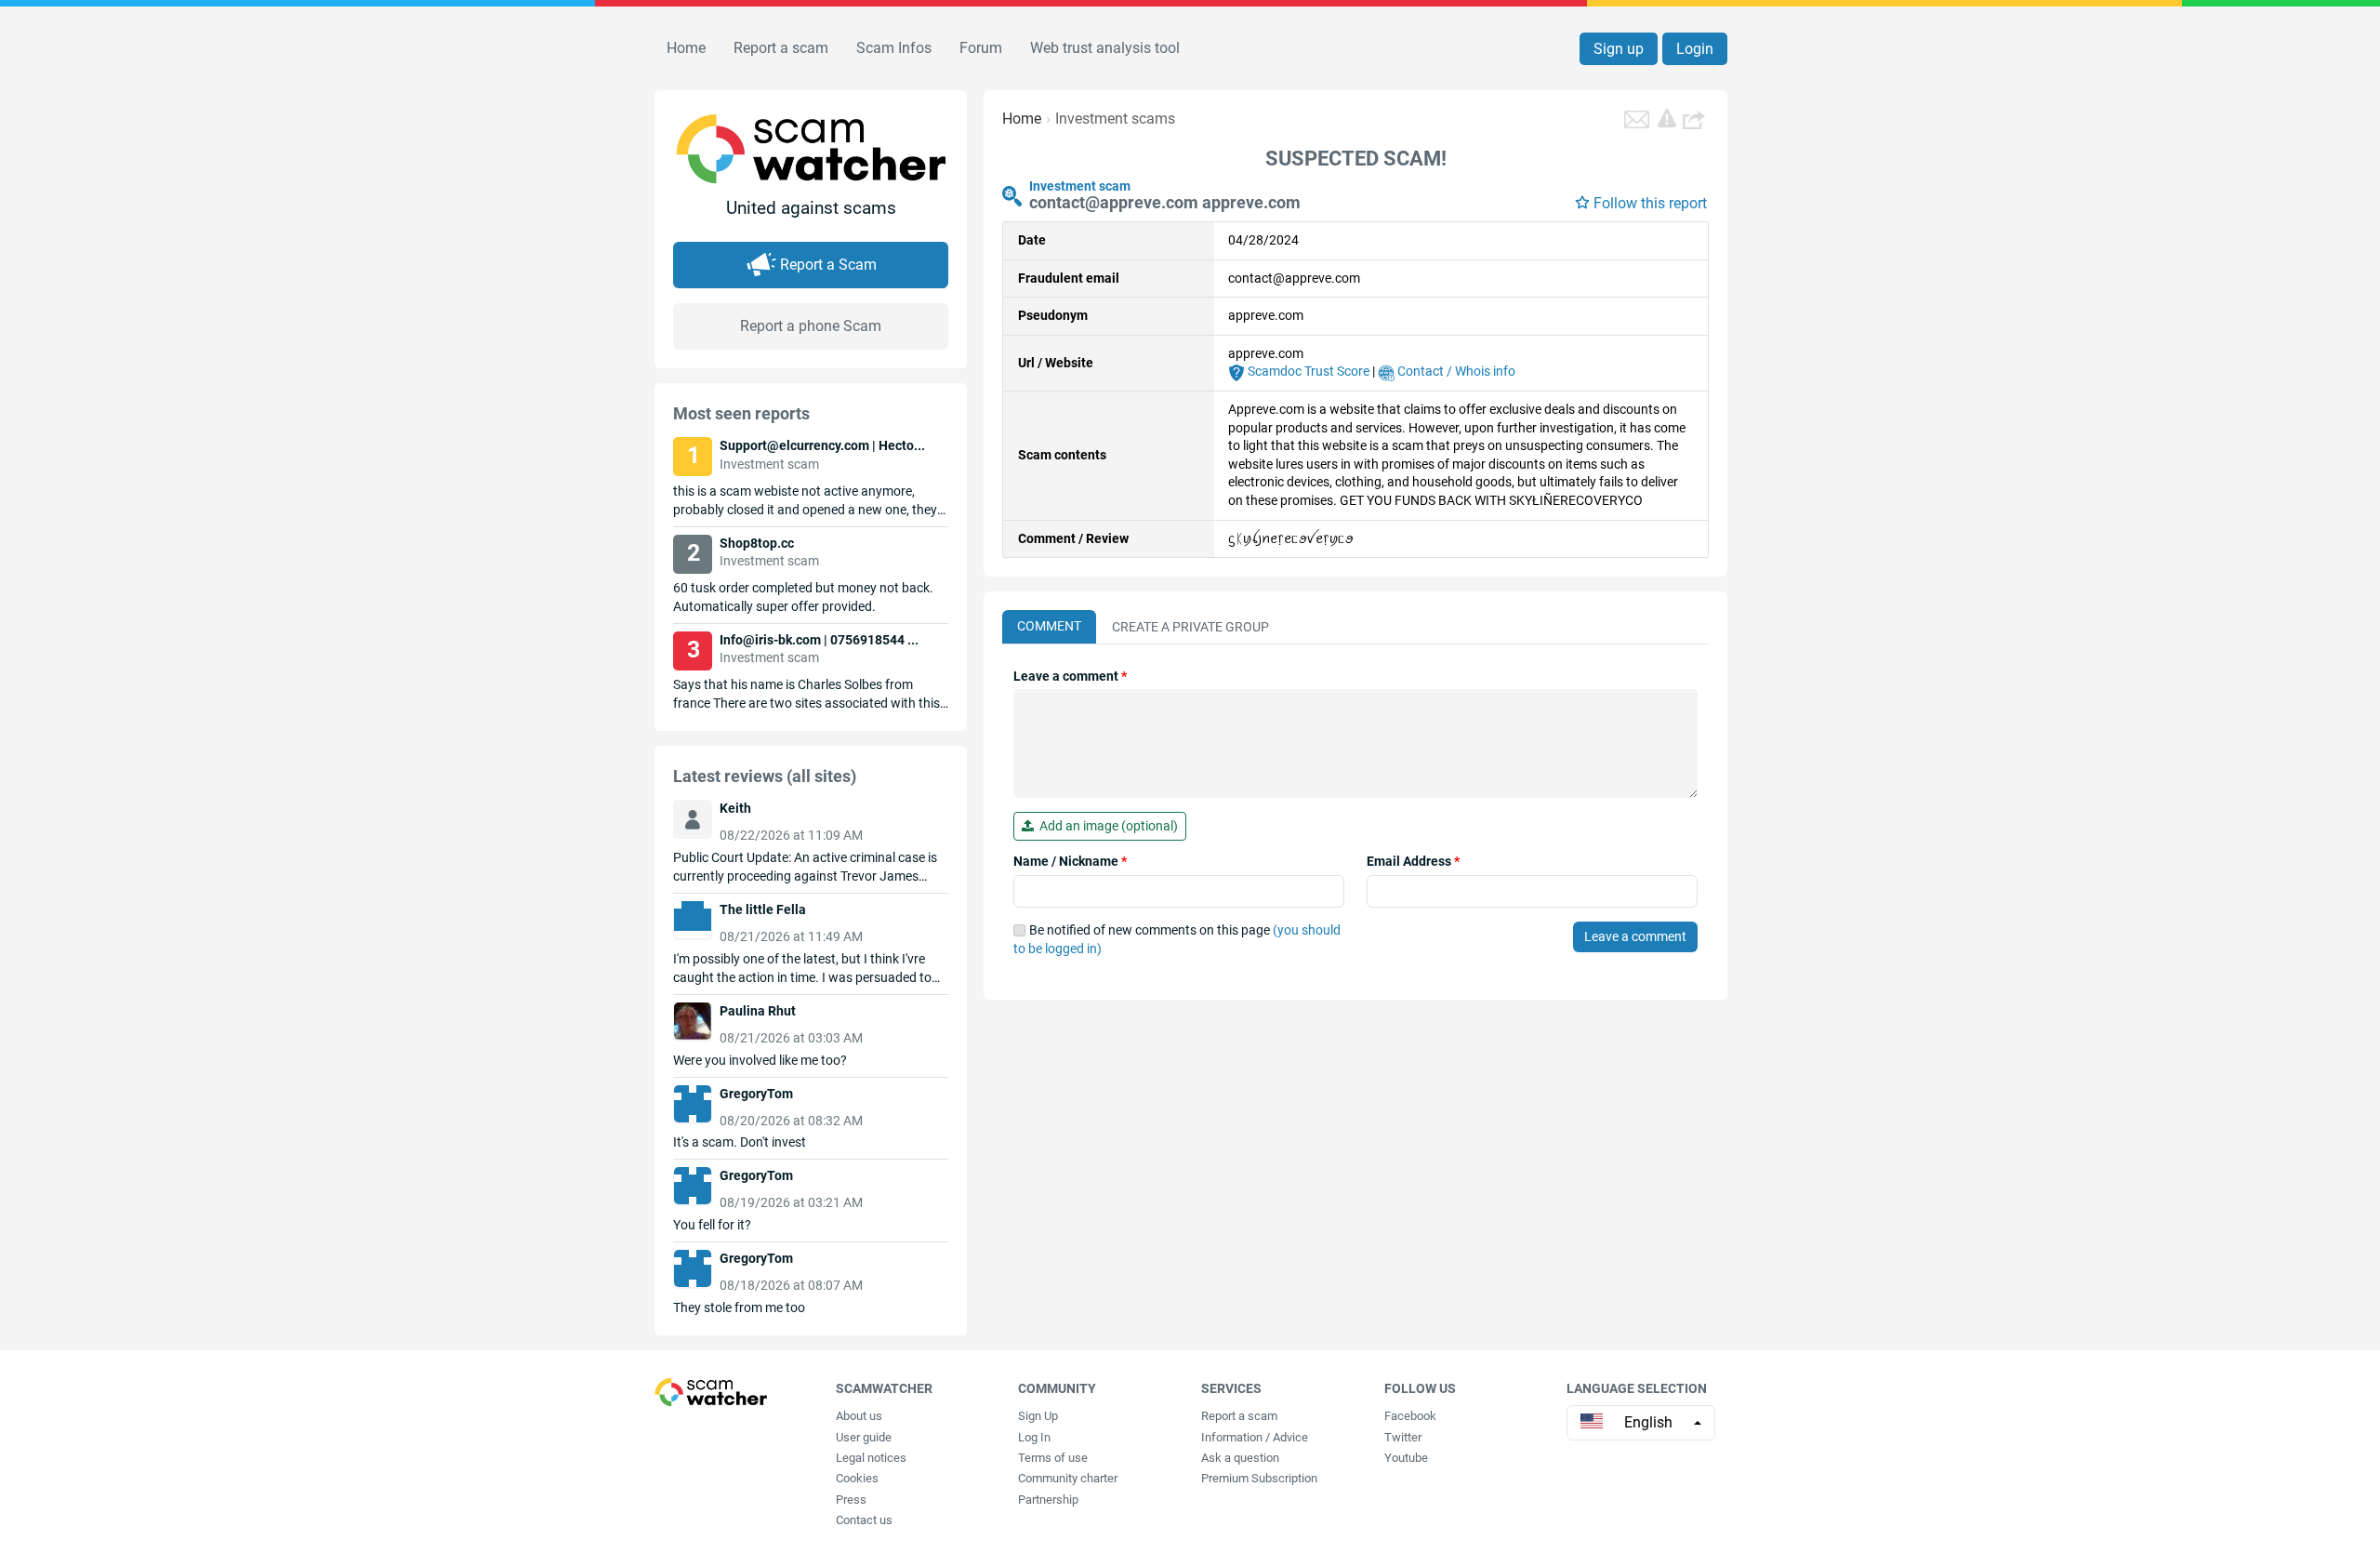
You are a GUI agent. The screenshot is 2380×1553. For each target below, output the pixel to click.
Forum (981, 48)
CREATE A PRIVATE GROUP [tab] (1190, 627)
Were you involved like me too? (760, 1060)
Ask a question (1240, 1458)
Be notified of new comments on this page (1177, 939)
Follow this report (1650, 203)
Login (1695, 49)
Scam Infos (894, 48)
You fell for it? (712, 1225)
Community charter (1068, 1478)
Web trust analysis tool (1105, 48)
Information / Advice (1255, 1437)
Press (851, 1500)
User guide (864, 1437)
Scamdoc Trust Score (1307, 371)
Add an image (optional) (1106, 826)
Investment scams (1115, 119)
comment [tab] (1049, 626)
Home (686, 48)
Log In (1034, 1437)
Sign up (1619, 49)
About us (859, 1416)
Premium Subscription (1259, 1478)
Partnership (1048, 1500)
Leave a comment (1070, 676)
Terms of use (1053, 1458)
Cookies (857, 1478)
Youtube (1406, 1458)
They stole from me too (739, 1307)
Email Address (1413, 861)
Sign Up (1038, 1416)
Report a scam (781, 48)
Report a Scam (828, 265)
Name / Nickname (1070, 861)
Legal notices (871, 1458)
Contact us (864, 1520)
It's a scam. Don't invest (740, 1142)
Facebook (1410, 1416)
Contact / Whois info (1455, 371)
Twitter (1403, 1437)
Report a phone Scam (811, 326)
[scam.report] (1667, 118)
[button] (1696, 119)
